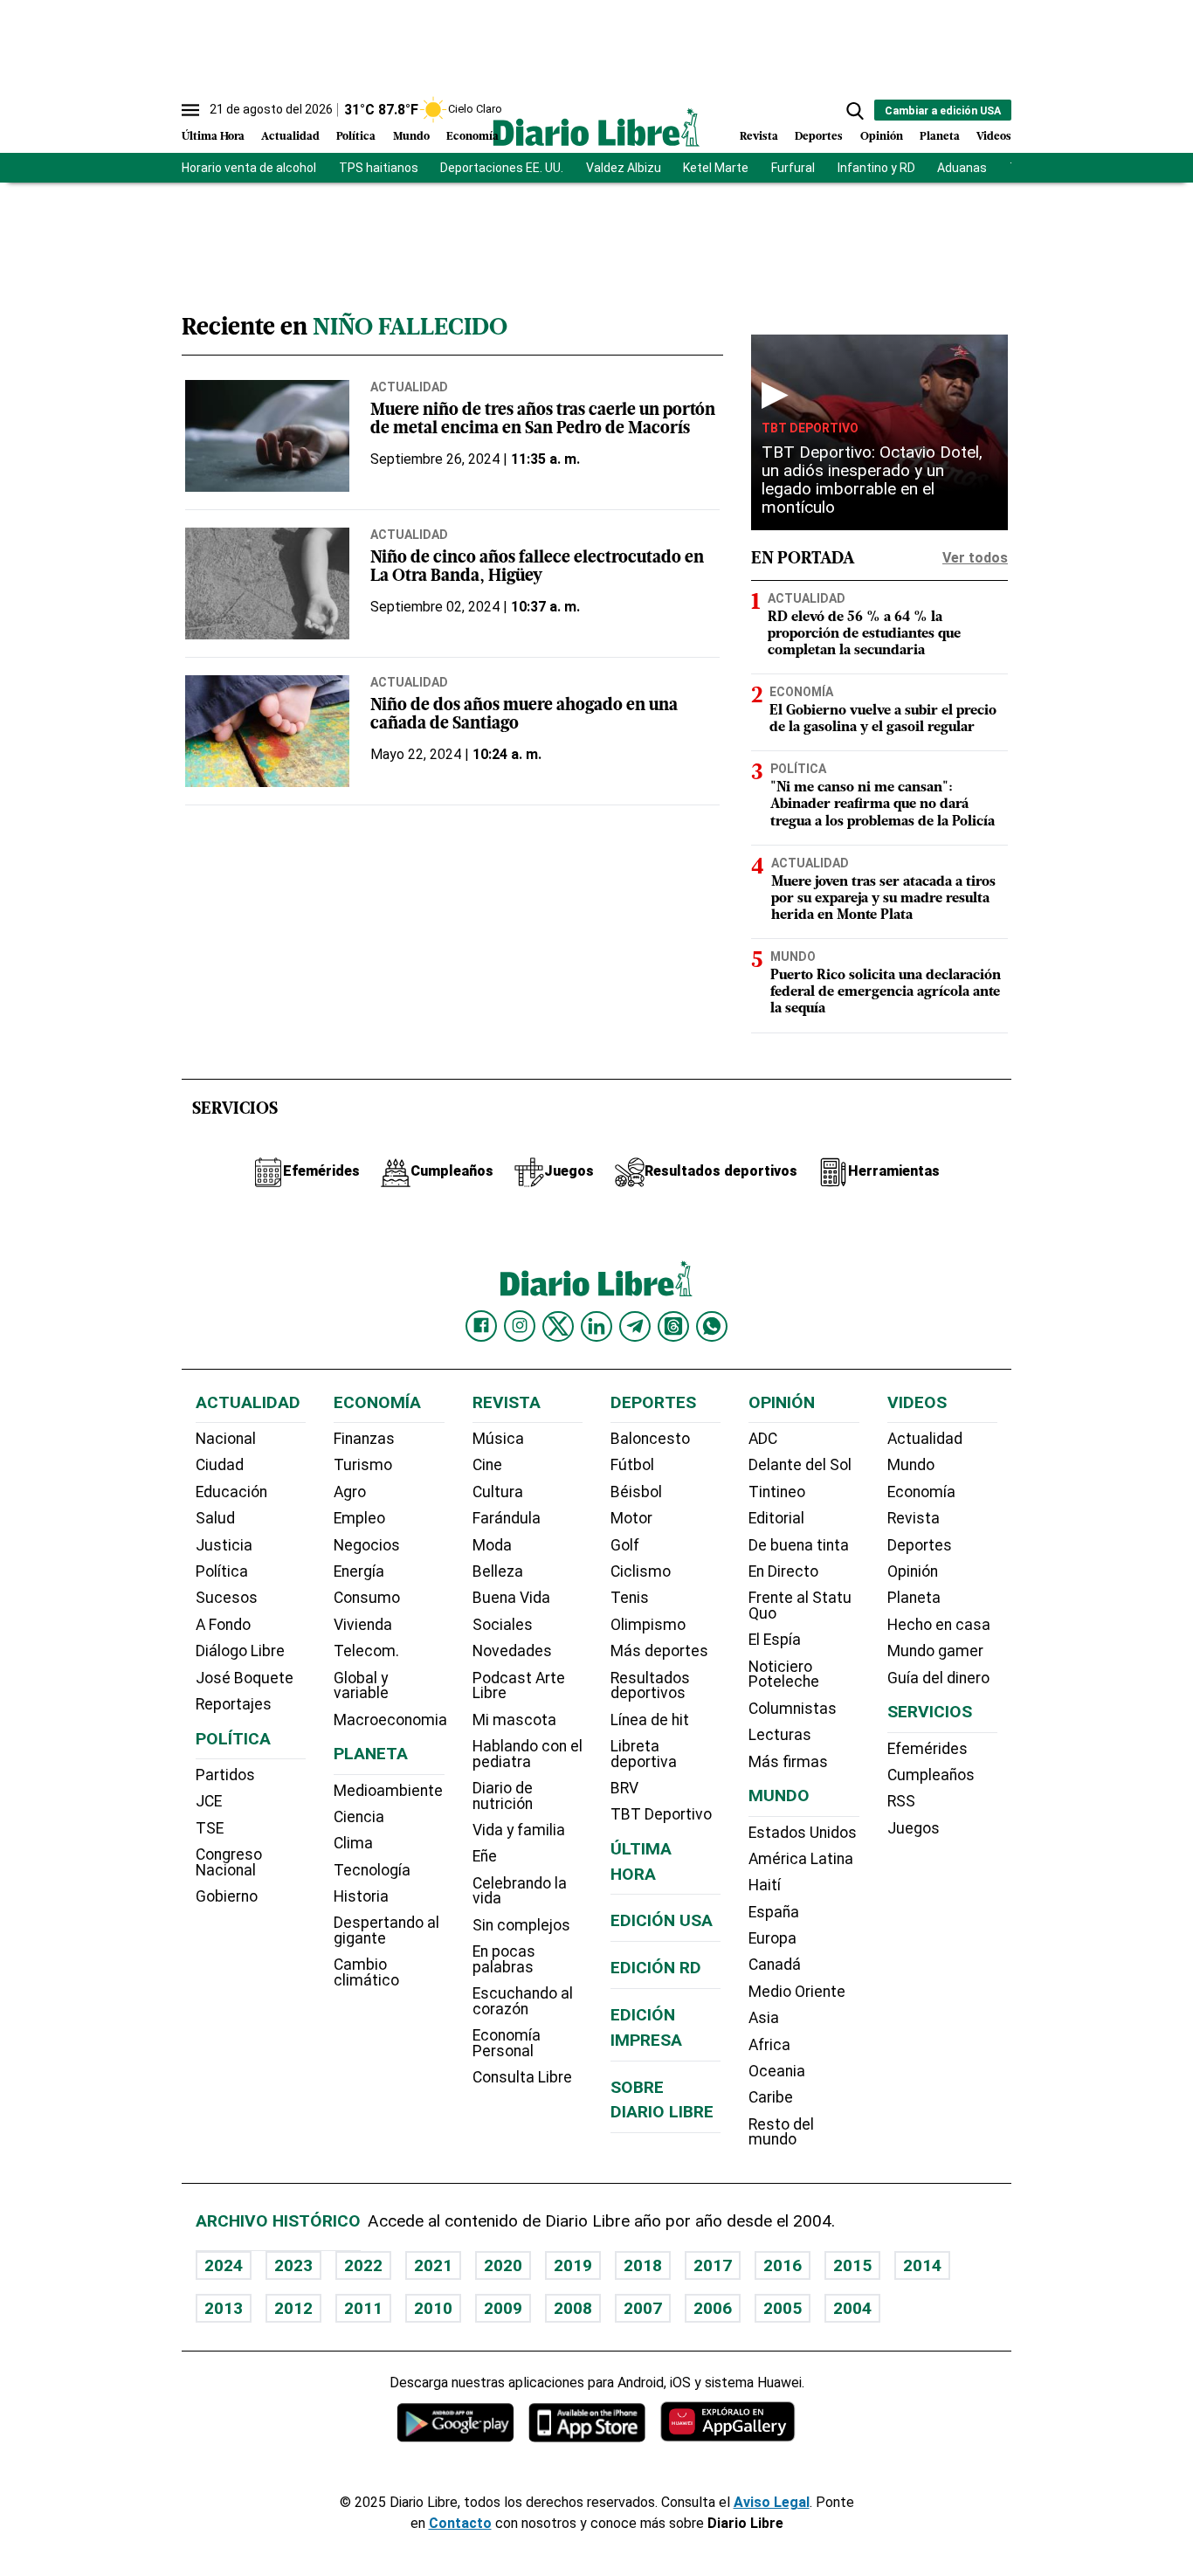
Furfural (793, 168)
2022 (363, 2265)
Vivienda (363, 1625)
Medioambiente (388, 1791)
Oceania (777, 2071)
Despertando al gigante (386, 1930)
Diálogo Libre (240, 1651)
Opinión (882, 137)
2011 (363, 2308)
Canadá (775, 1965)
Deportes (819, 137)
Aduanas (962, 168)
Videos (994, 137)
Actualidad (290, 137)
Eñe (485, 1856)
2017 (713, 2265)
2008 (573, 2308)
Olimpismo (648, 1625)
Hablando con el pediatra (528, 1754)
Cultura (498, 1492)
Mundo (411, 137)
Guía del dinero (938, 1678)
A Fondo (223, 1625)
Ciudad (220, 1465)
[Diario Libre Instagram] (520, 1326)
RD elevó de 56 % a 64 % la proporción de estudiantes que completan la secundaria (864, 634)
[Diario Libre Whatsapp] (712, 1326)
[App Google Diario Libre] (456, 2422)
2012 (293, 2308)
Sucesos (227, 1598)
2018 (643, 2265)
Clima (353, 1843)
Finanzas (364, 1439)
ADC (763, 1439)
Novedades (512, 1651)
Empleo (359, 1518)
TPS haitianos (379, 168)
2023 (293, 2265)
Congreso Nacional (229, 1862)
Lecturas (780, 1735)
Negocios (367, 1545)
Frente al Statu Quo (800, 1606)
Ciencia (359, 1817)
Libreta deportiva (644, 1754)
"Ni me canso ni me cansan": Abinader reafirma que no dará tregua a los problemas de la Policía (883, 805)
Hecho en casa (939, 1625)
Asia (764, 2018)
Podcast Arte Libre (519, 1686)
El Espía (775, 1640)
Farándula (507, 1518)
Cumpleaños (931, 1775)
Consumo (367, 1598)
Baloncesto (650, 1439)
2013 (224, 2308)
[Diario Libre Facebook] (481, 1326)
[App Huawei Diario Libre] (728, 2422)
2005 (783, 2308)
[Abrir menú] (190, 110)
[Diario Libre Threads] (673, 1326)
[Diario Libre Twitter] (558, 1326)
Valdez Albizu (624, 168)
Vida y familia (519, 1830)
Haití (765, 1885)
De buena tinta (799, 1545)
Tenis (630, 1598)
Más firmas (788, 1762)
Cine (487, 1465)
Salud (215, 1518)
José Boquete (245, 1678)
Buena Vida (511, 1598)
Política (356, 137)
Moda (492, 1545)
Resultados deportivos (650, 1686)
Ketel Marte (716, 168)
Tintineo (777, 1492)
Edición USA (662, 1920)
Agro (350, 1492)
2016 (783, 2265)
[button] (855, 111)
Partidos (225, 1775)
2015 (852, 2265)
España (774, 1912)
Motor (631, 1518)
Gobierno (227, 1896)
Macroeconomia (390, 1720)
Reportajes (234, 1704)
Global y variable (361, 1686)
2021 (433, 2265)
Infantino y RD (876, 168)
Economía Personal (507, 2043)
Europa (772, 1938)
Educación (231, 1492)
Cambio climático (366, 1972)
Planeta (940, 137)
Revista (759, 137)
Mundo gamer (935, 1651)
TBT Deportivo (810, 428)
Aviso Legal (772, 2502)
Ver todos (975, 558)
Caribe (771, 2097)
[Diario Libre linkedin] (596, 1326)
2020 (503, 2265)
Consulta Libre (522, 2077)
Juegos (914, 1828)
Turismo (363, 1465)
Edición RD (656, 1968)
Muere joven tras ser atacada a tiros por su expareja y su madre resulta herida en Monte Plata (883, 899)
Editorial (776, 1518)
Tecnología (372, 1870)
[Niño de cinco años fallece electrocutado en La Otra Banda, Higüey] (267, 584)
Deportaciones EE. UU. (502, 168)
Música (498, 1439)
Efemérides (928, 1749)
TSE (210, 1828)
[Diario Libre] (596, 127)
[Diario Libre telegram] (635, 1326)
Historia (361, 1896)
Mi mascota (514, 1720)
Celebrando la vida (520, 1891)
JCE (209, 1801)
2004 (852, 2308)
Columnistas (793, 1709)
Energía (359, 1571)
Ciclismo (641, 1571)
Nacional (226, 1439)
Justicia (224, 1545)
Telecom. (366, 1651)
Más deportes (659, 1651)
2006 (713, 2308)
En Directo (783, 1571)
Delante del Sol (800, 1465)
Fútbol (632, 1465)
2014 (922, 2265)
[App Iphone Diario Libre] (587, 2422)
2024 (224, 2265)
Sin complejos (521, 1925)
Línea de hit (650, 1720)
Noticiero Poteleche (784, 1675)
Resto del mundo (781, 2132)
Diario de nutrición (503, 1796)
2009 (503, 2308)
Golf (625, 1545)
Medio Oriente (797, 1992)
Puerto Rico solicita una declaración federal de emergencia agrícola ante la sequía (886, 992)
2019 (573, 2265)
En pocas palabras (504, 1959)
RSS (901, 1801)
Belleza (498, 1571)
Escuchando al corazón (523, 2001)
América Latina (801, 1859)
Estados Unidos (803, 1833)
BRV (624, 1788)
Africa (769, 2045)
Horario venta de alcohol (249, 168)
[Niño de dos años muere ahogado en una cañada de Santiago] (267, 731)
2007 (643, 2308)
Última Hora (213, 137)
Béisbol (636, 1492)
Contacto (460, 2523)
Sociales (503, 1625)
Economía (472, 137)
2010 (433, 2308)
